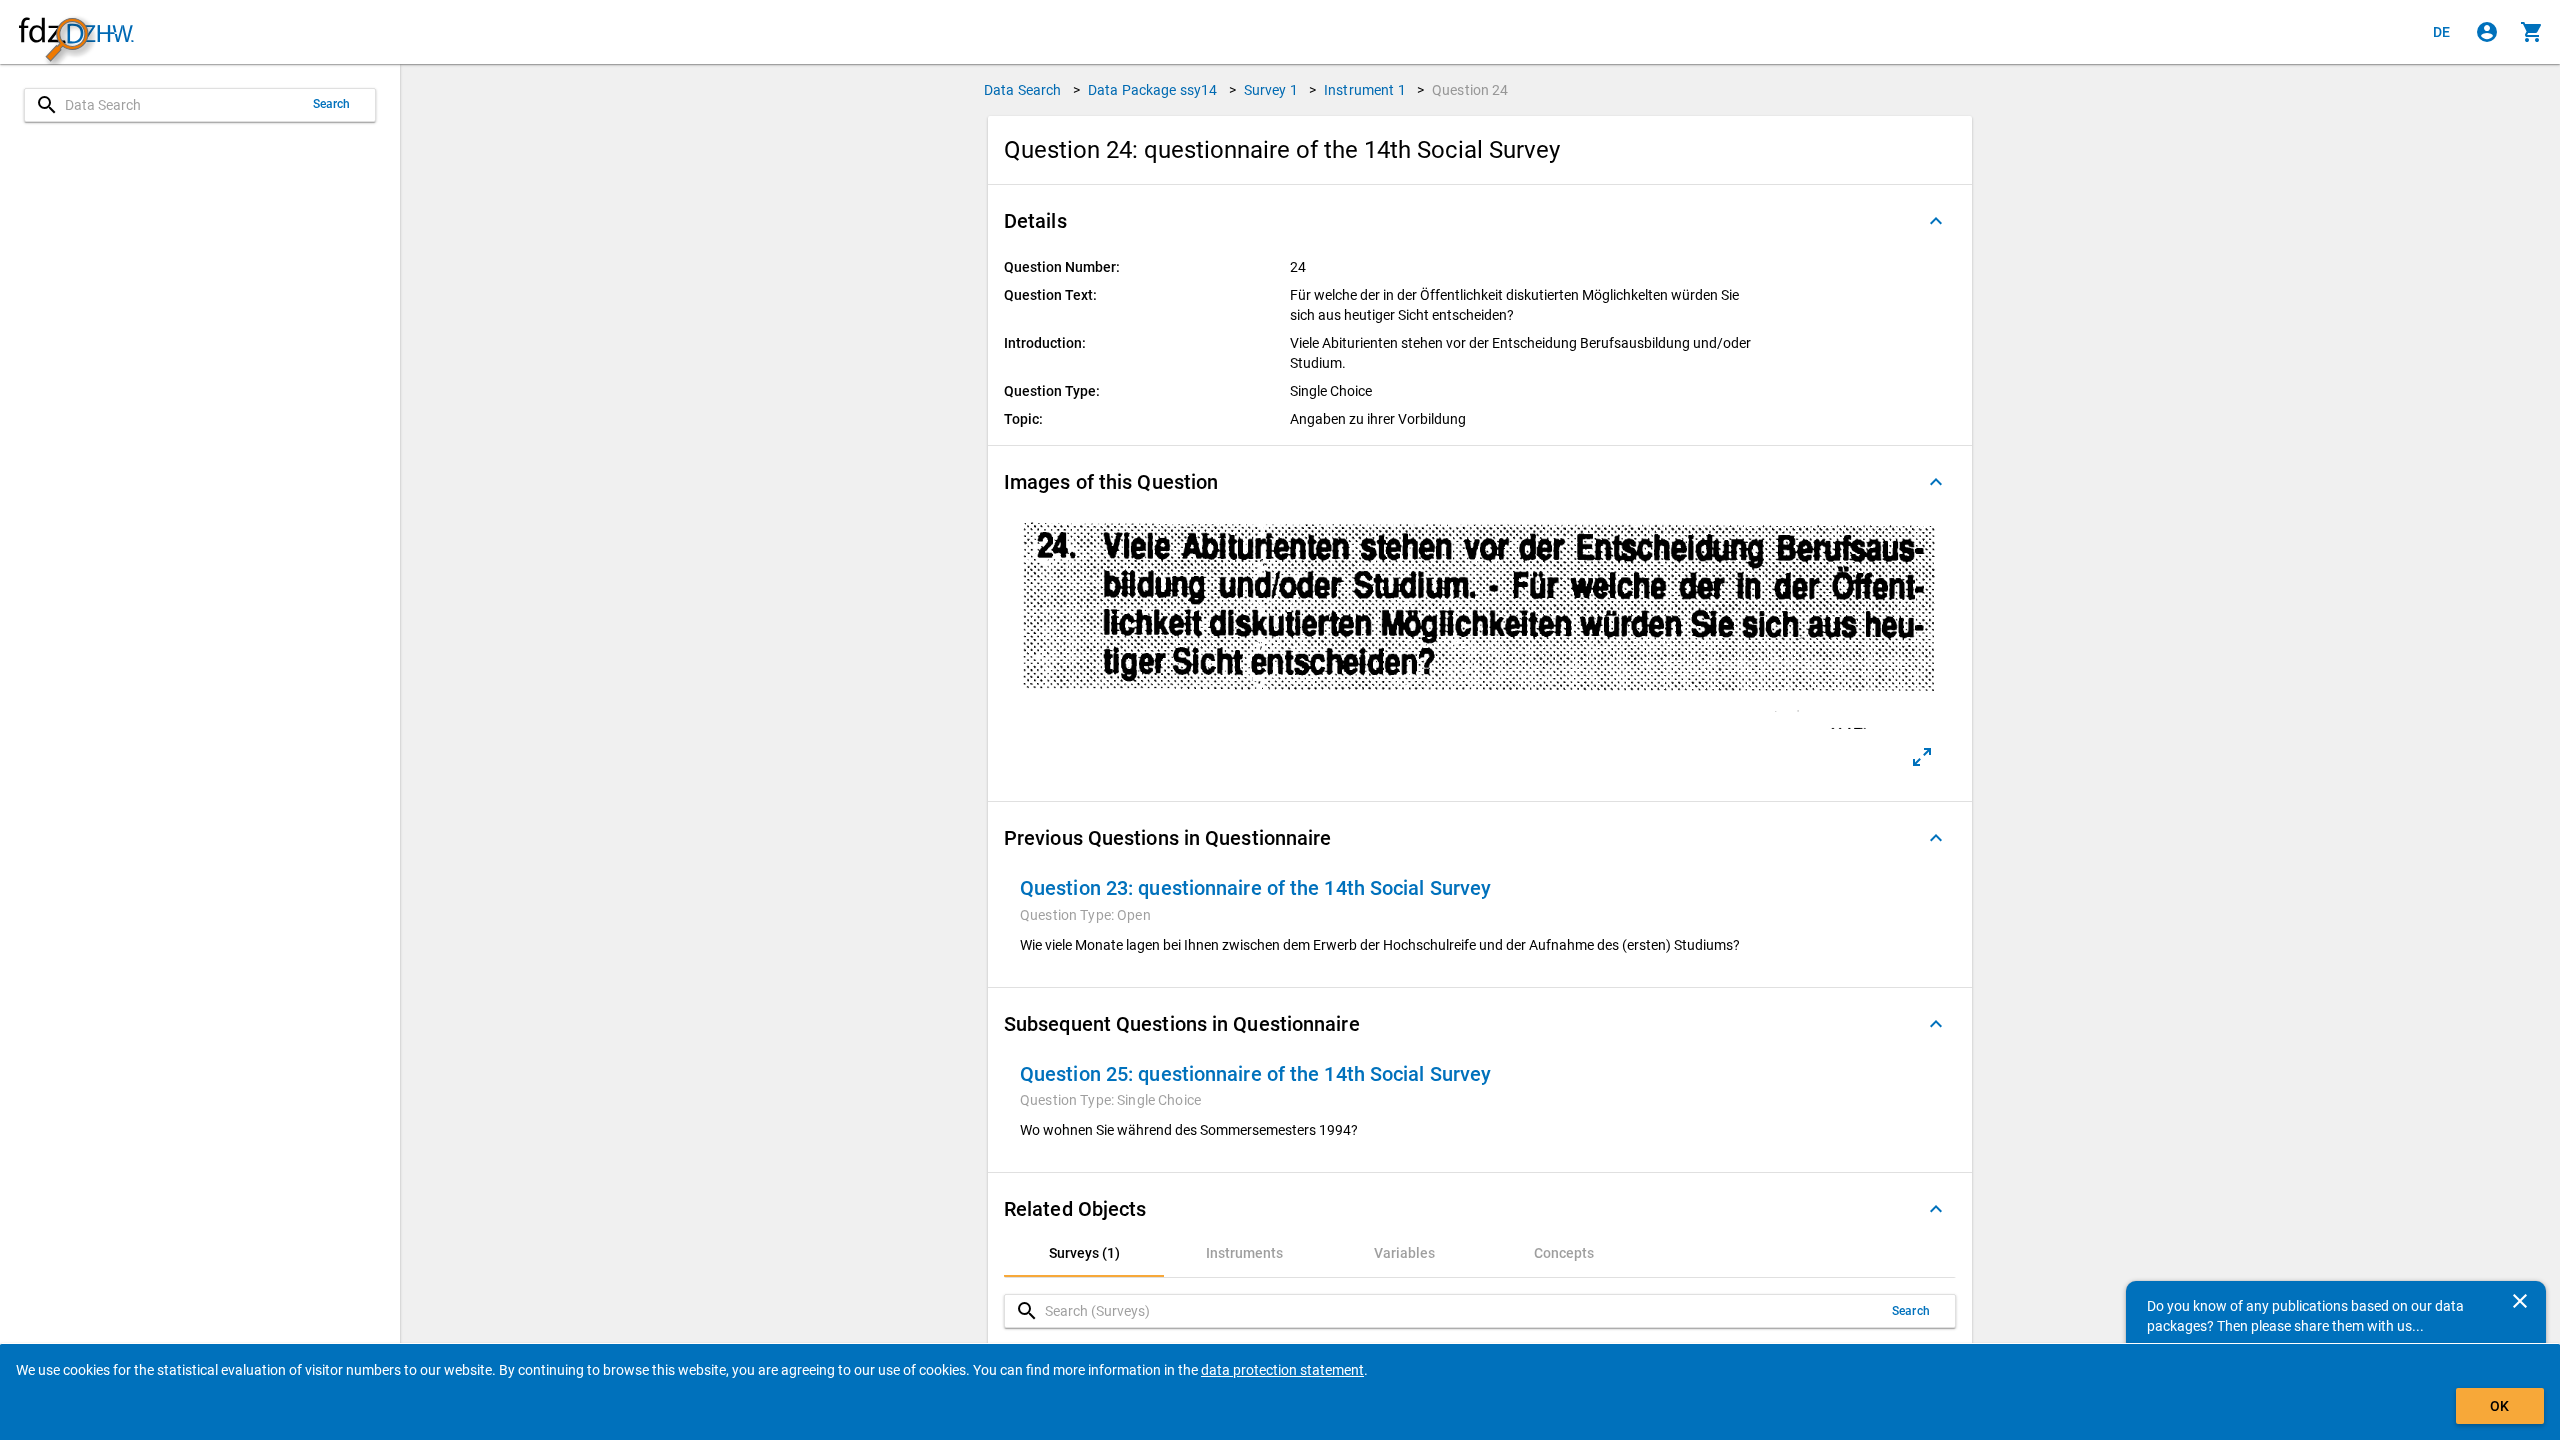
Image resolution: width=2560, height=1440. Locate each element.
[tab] (1084, 1253)
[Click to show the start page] (76, 32)
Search (332, 104)
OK (2499, 1406)
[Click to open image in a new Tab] (1922, 757)
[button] (1480, 221)
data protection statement (1282, 1370)
